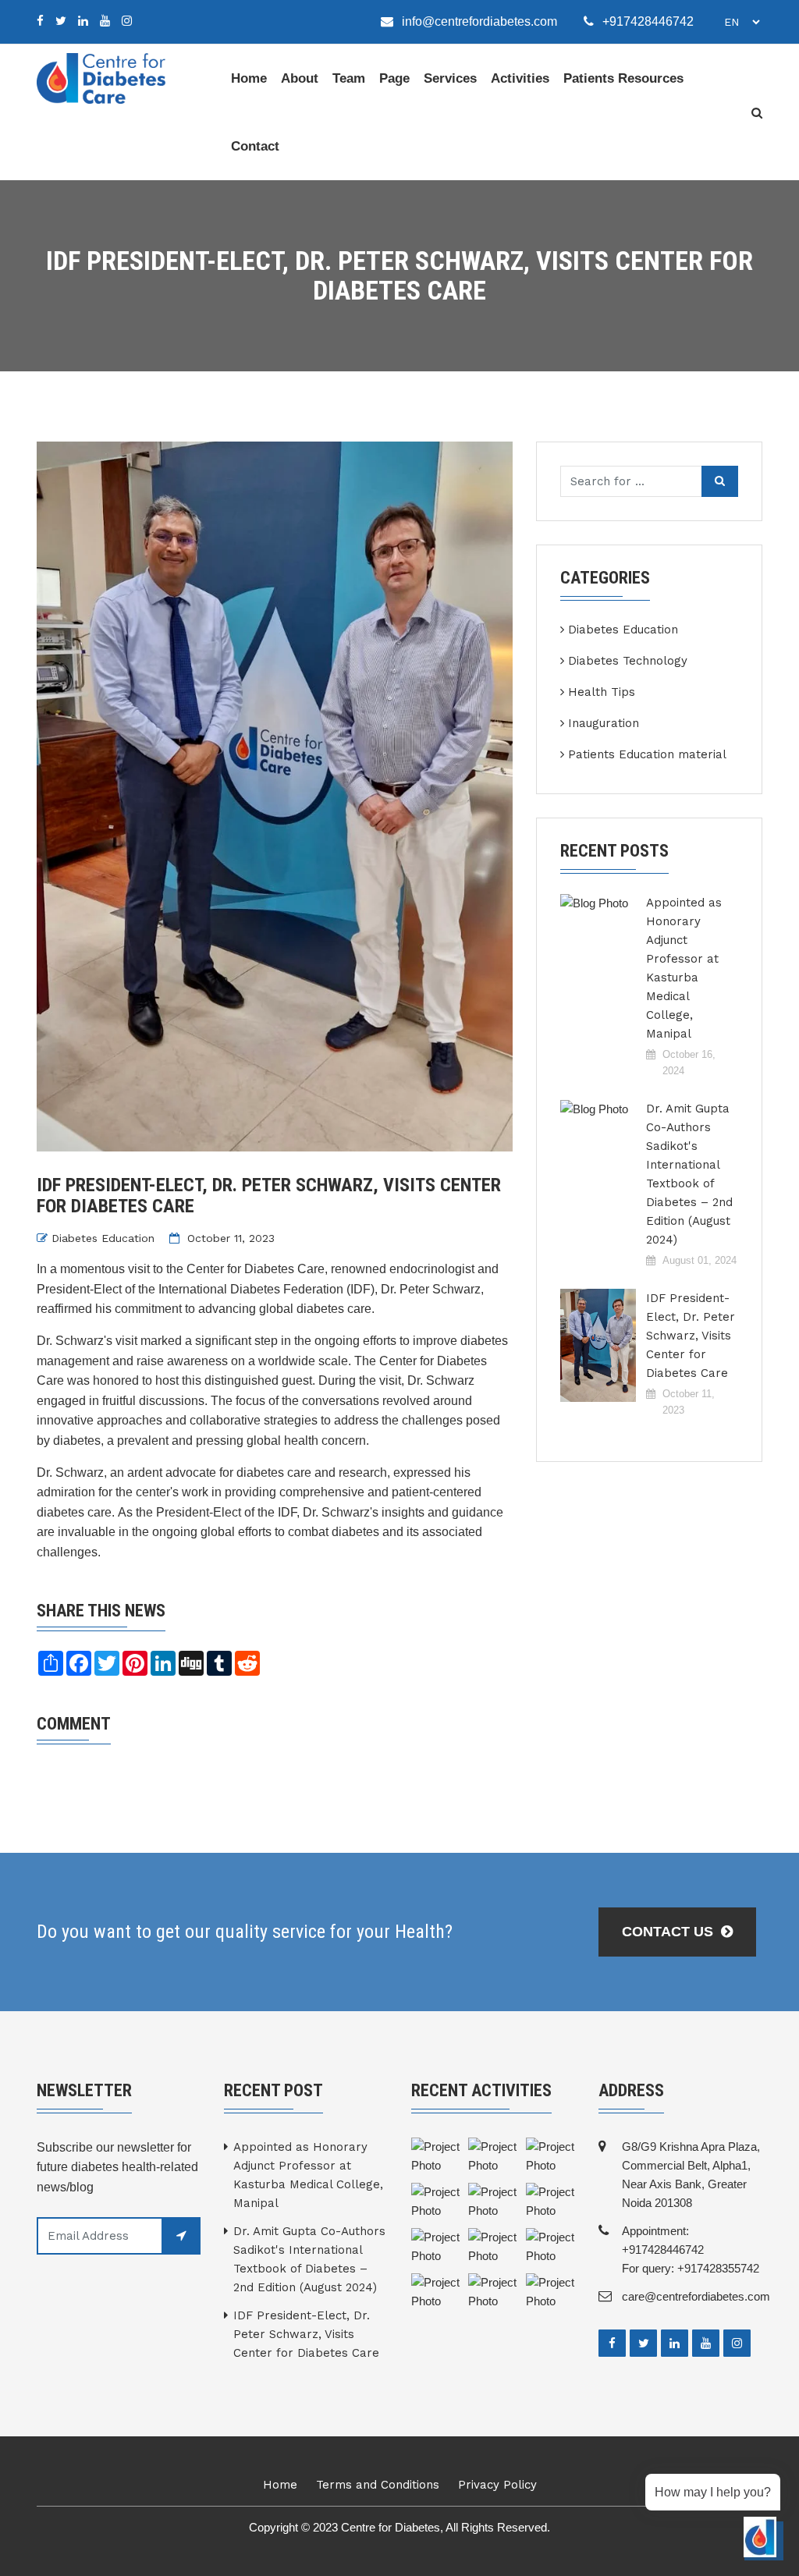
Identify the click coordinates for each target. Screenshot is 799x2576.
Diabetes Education (103, 1238)
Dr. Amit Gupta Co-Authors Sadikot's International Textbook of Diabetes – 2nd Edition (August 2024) (689, 1174)
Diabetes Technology (628, 661)
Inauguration (604, 723)
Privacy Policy (497, 2485)
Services (450, 78)
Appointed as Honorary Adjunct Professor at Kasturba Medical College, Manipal (684, 968)
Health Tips (602, 692)
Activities (520, 78)
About (300, 78)
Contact (255, 146)
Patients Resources (623, 78)
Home (249, 78)
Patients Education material (647, 754)
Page (394, 78)
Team (349, 78)
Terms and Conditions (378, 2485)
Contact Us (669, 1932)
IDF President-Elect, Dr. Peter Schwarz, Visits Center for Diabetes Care (691, 1336)
